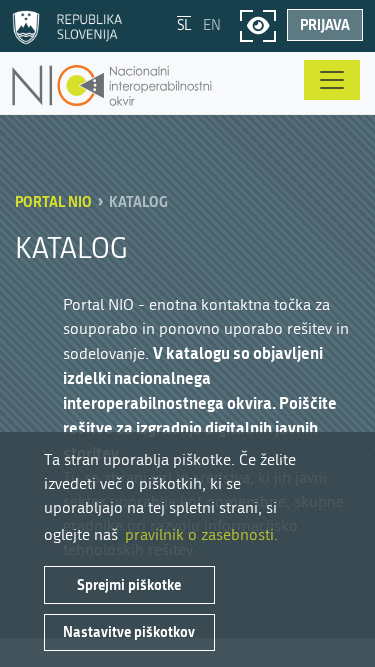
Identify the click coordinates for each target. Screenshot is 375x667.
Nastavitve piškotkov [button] (129, 631)
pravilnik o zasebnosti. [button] (201, 534)
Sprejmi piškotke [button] (129, 584)
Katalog (138, 201)
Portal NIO (53, 201)
